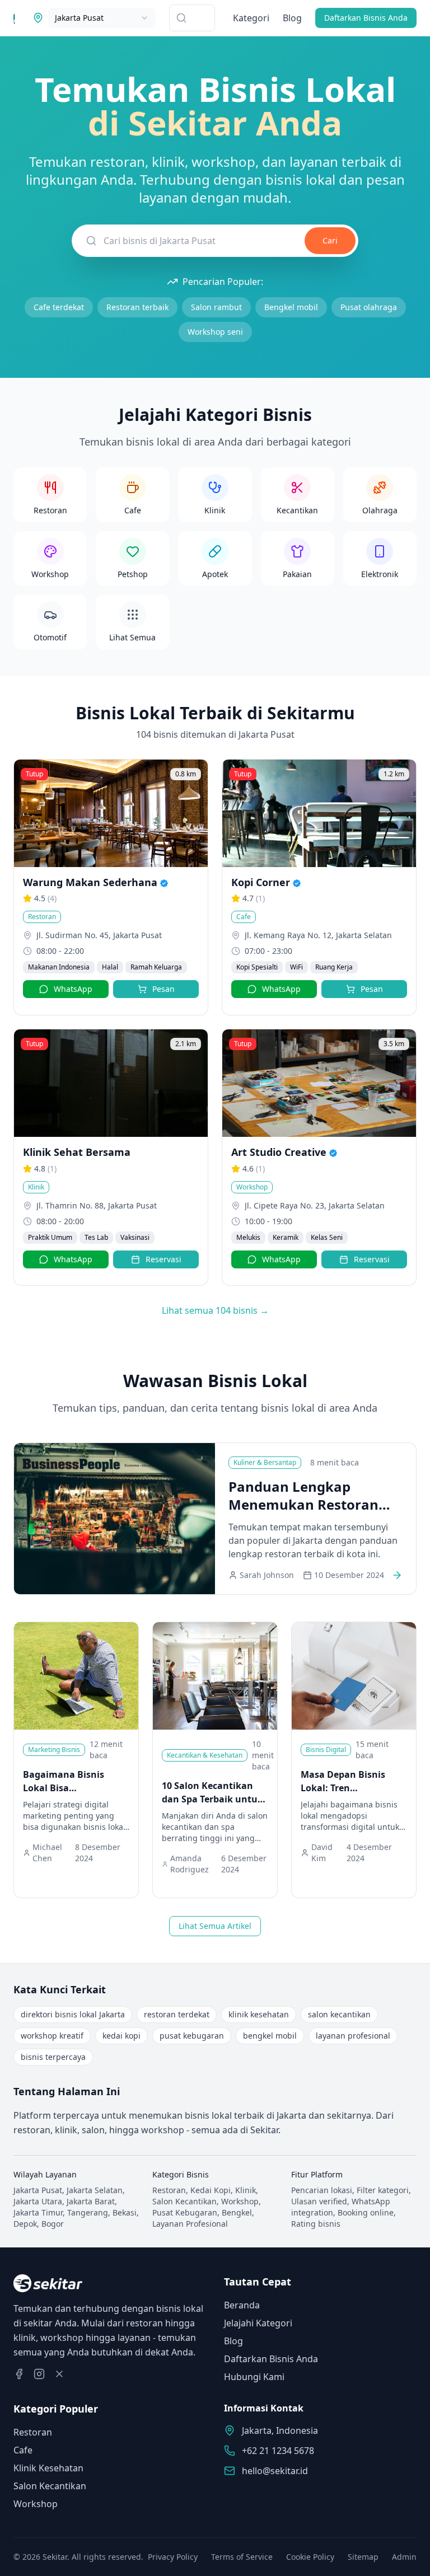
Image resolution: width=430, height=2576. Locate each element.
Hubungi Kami (254, 2377)
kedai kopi (121, 2036)
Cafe (23, 2450)
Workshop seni (215, 332)
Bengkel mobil (291, 307)
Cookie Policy (310, 2557)
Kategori (251, 18)
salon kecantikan (339, 2014)
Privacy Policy (173, 2557)
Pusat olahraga (369, 307)
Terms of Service (242, 2557)
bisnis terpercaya (53, 2057)
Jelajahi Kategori (258, 2323)
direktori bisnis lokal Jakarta (73, 2014)
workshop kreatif (52, 2036)
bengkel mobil (270, 2036)
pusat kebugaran (192, 2036)
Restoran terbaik (137, 307)
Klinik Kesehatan (48, 2468)
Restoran (33, 2432)
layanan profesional (353, 2036)
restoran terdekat (177, 2014)
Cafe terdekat (59, 307)
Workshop (36, 2504)
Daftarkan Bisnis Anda (366, 18)
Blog (292, 18)
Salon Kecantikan (50, 2486)
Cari (330, 240)
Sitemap (363, 2557)
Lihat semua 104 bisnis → (215, 1310)
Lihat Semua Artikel (215, 1926)
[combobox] (102, 18)
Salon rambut (216, 307)
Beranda (242, 2305)
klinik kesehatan (259, 2014)
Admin (404, 2557)
